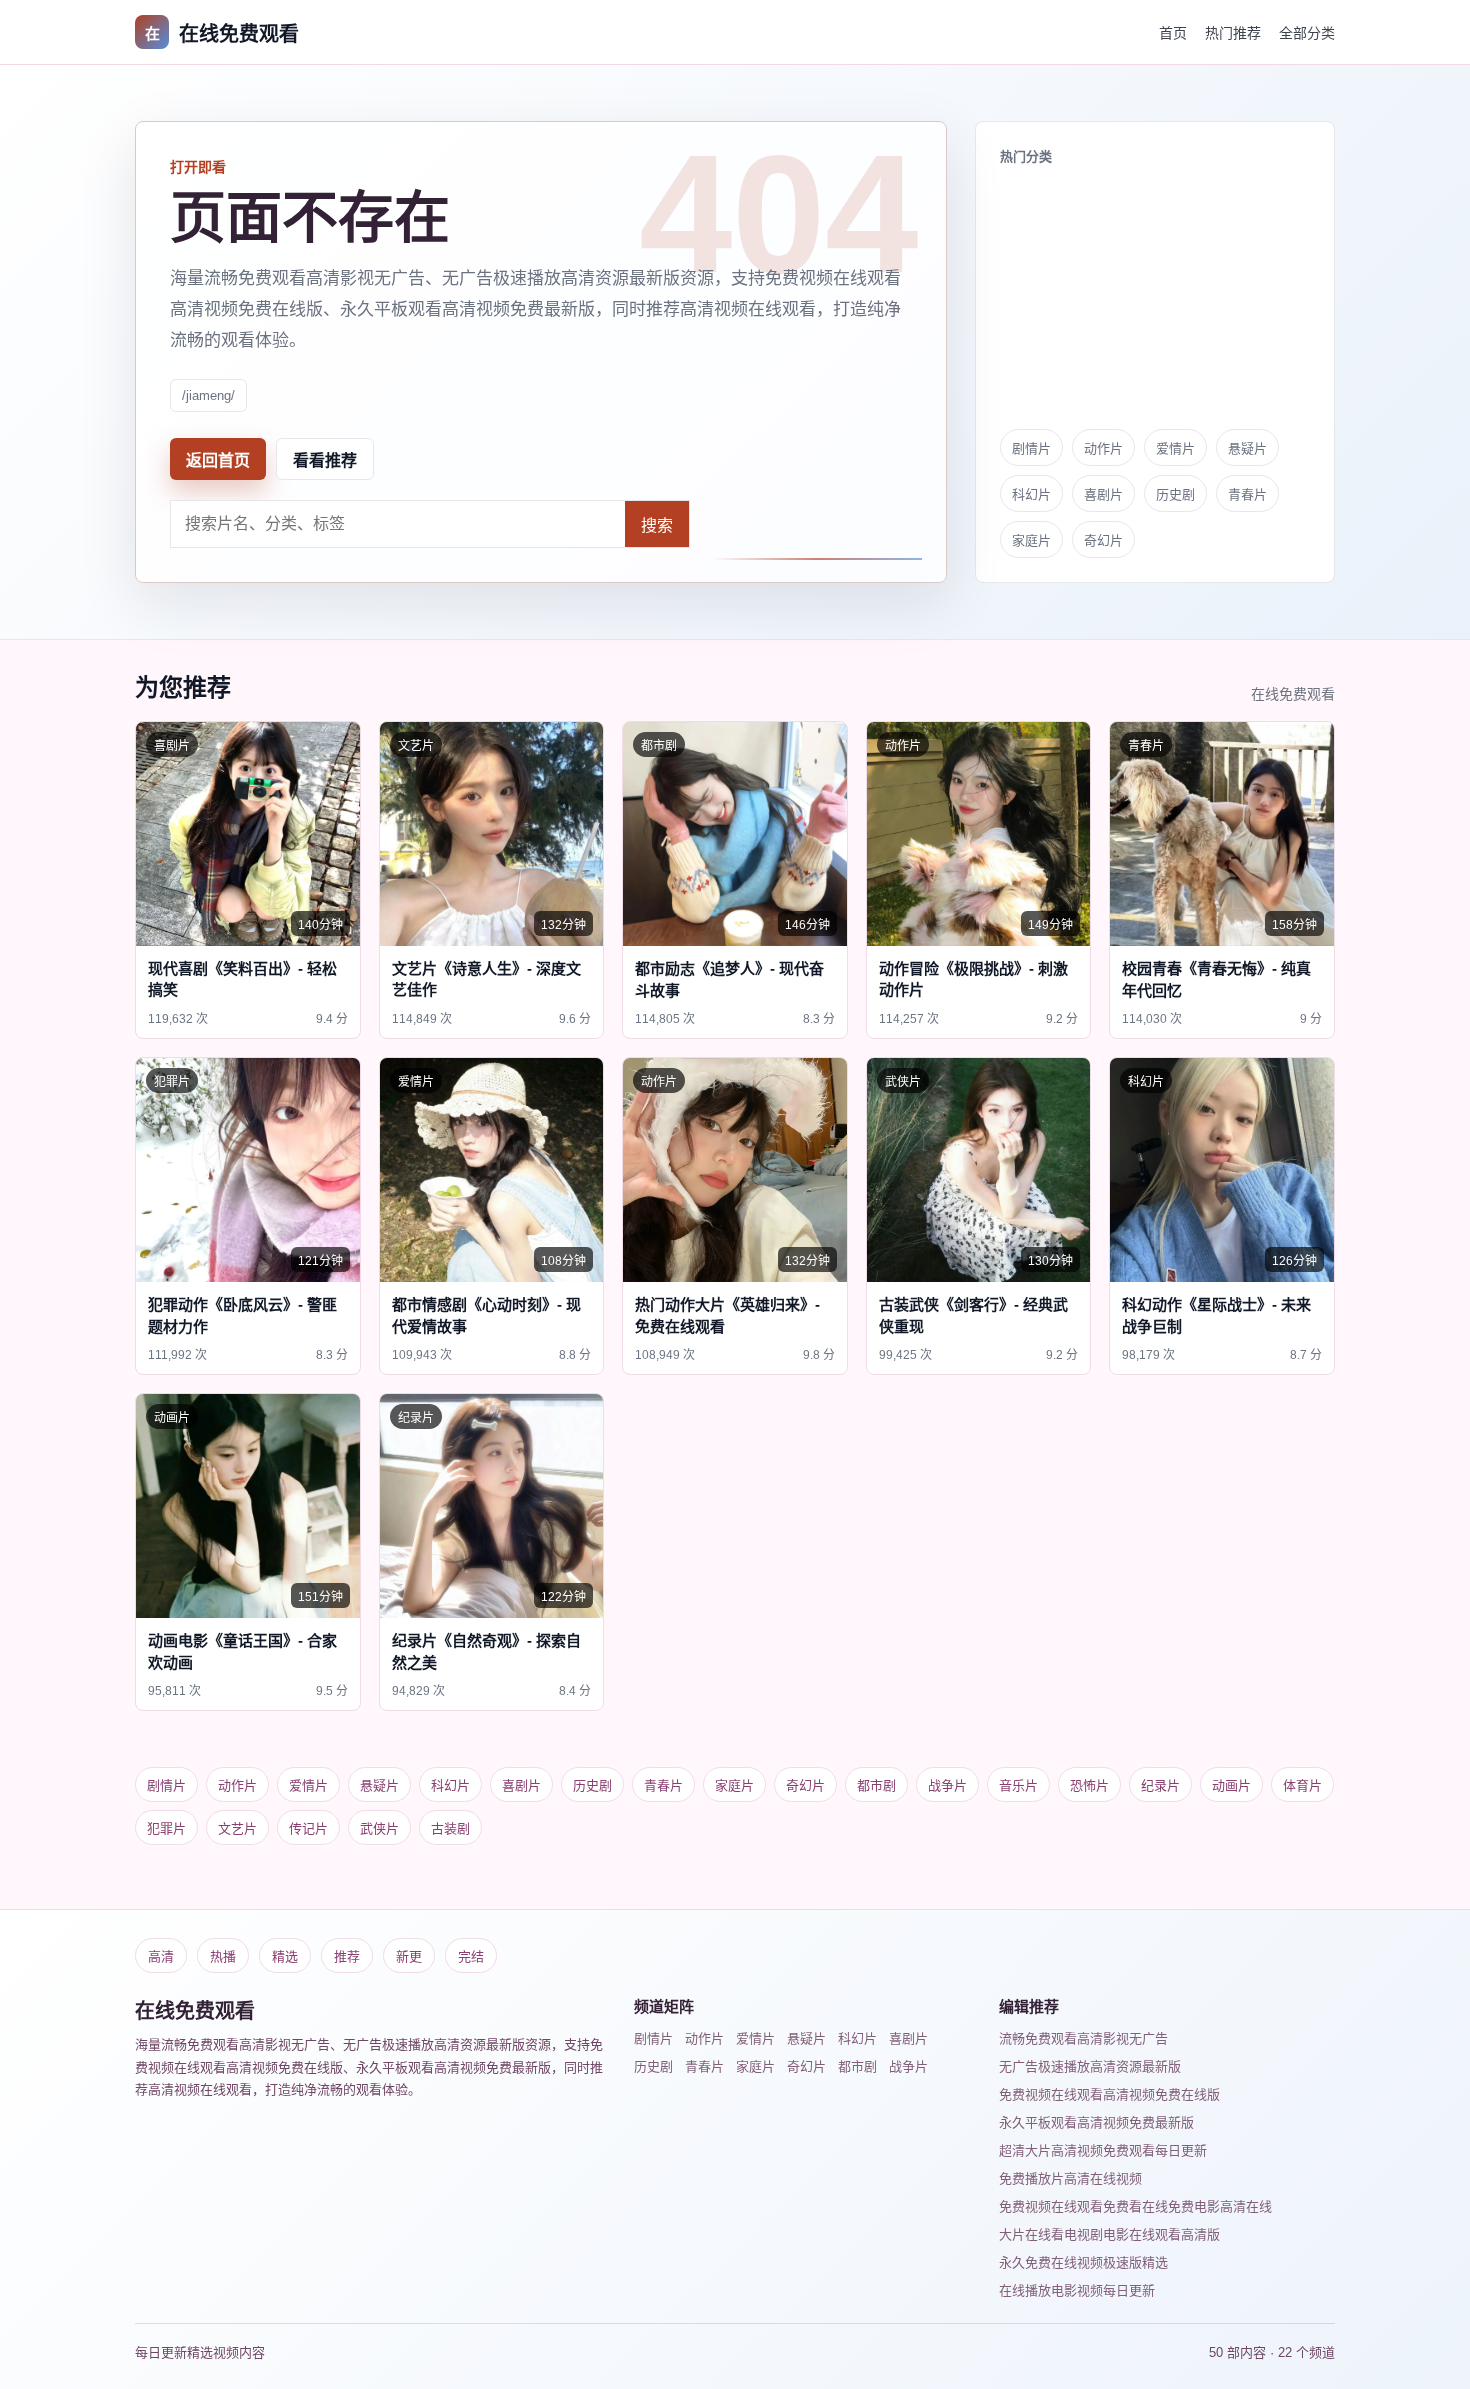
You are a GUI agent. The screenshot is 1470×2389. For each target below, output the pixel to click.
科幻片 (1031, 494)
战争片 (947, 1785)
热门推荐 (1233, 33)
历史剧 (1175, 494)
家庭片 (1031, 540)
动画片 (1231, 1785)
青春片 (1247, 494)
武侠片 (379, 1828)
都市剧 (876, 1785)
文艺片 (237, 1828)
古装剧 (450, 1828)
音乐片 (1018, 1785)
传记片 (308, 1828)
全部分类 (1307, 33)
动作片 (1103, 448)
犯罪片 (166, 1828)
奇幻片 (1103, 540)
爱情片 (1175, 448)
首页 (1173, 33)
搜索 (657, 525)
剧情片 (1031, 448)
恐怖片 (1089, 1785)
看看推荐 (325, 460)
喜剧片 (1103, 494)
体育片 (1302, 1785)
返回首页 (218, 460)
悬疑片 (1247, 448)
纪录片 (1160, 1785)
